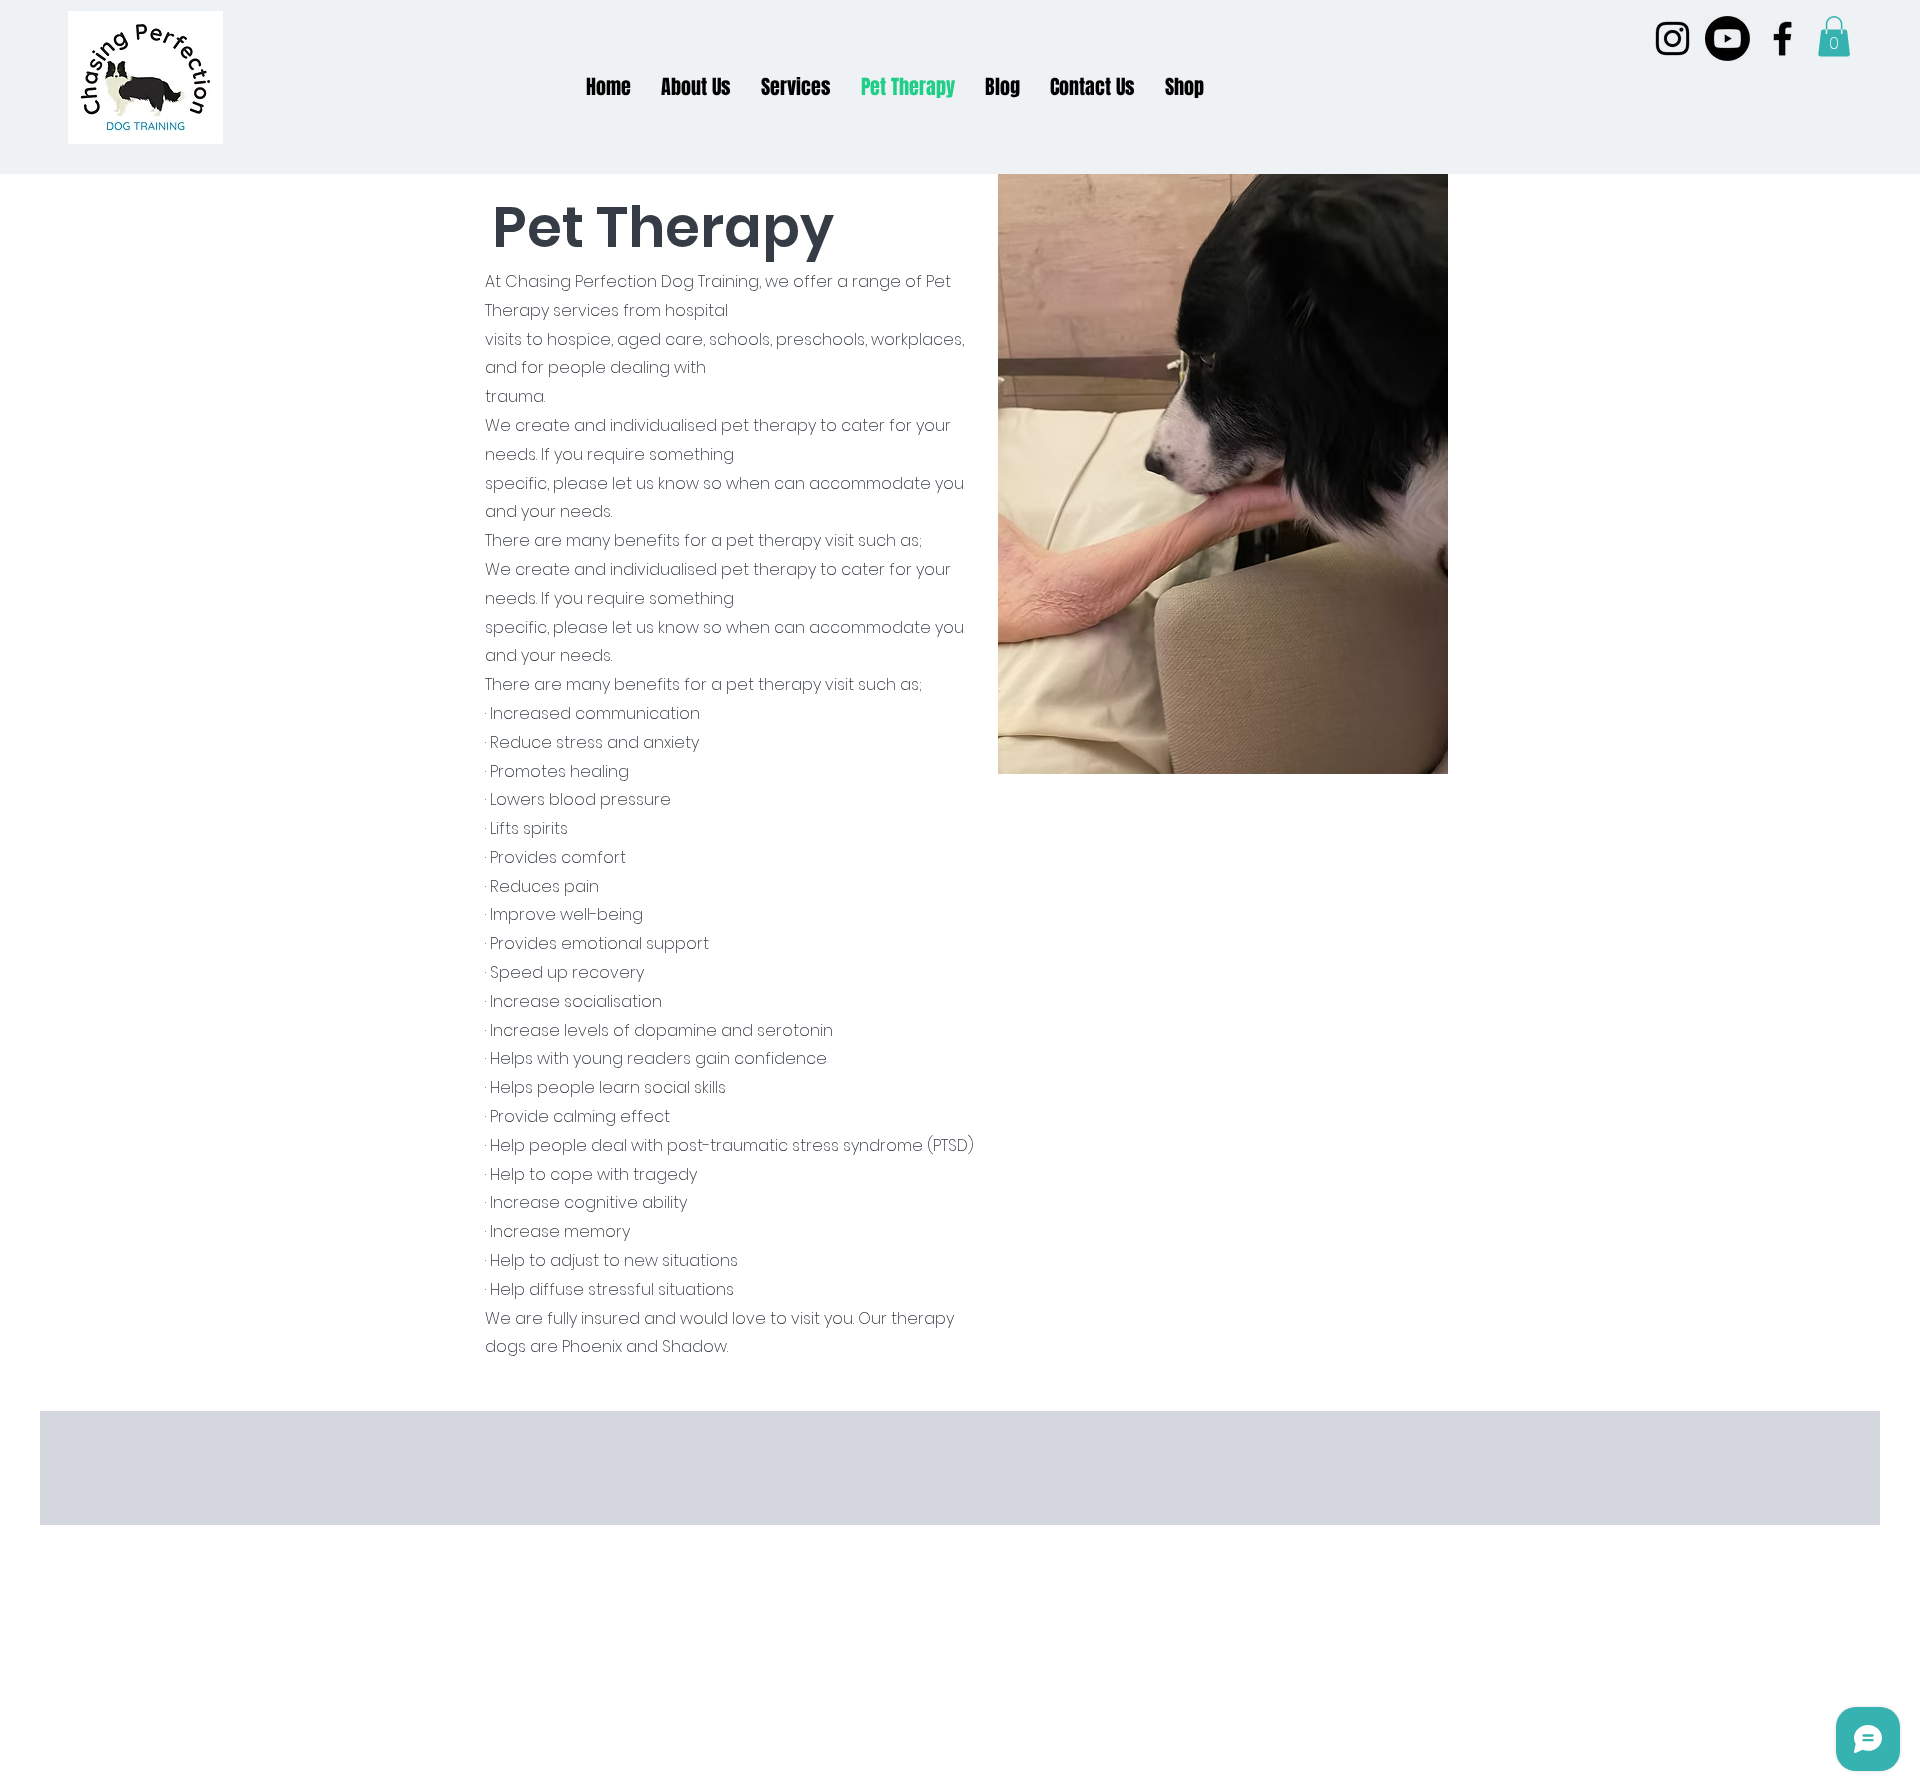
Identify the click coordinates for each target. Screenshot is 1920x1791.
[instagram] (1672, 38)
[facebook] (1782, 38)
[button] (1834, 36)
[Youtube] (1727, 38)
